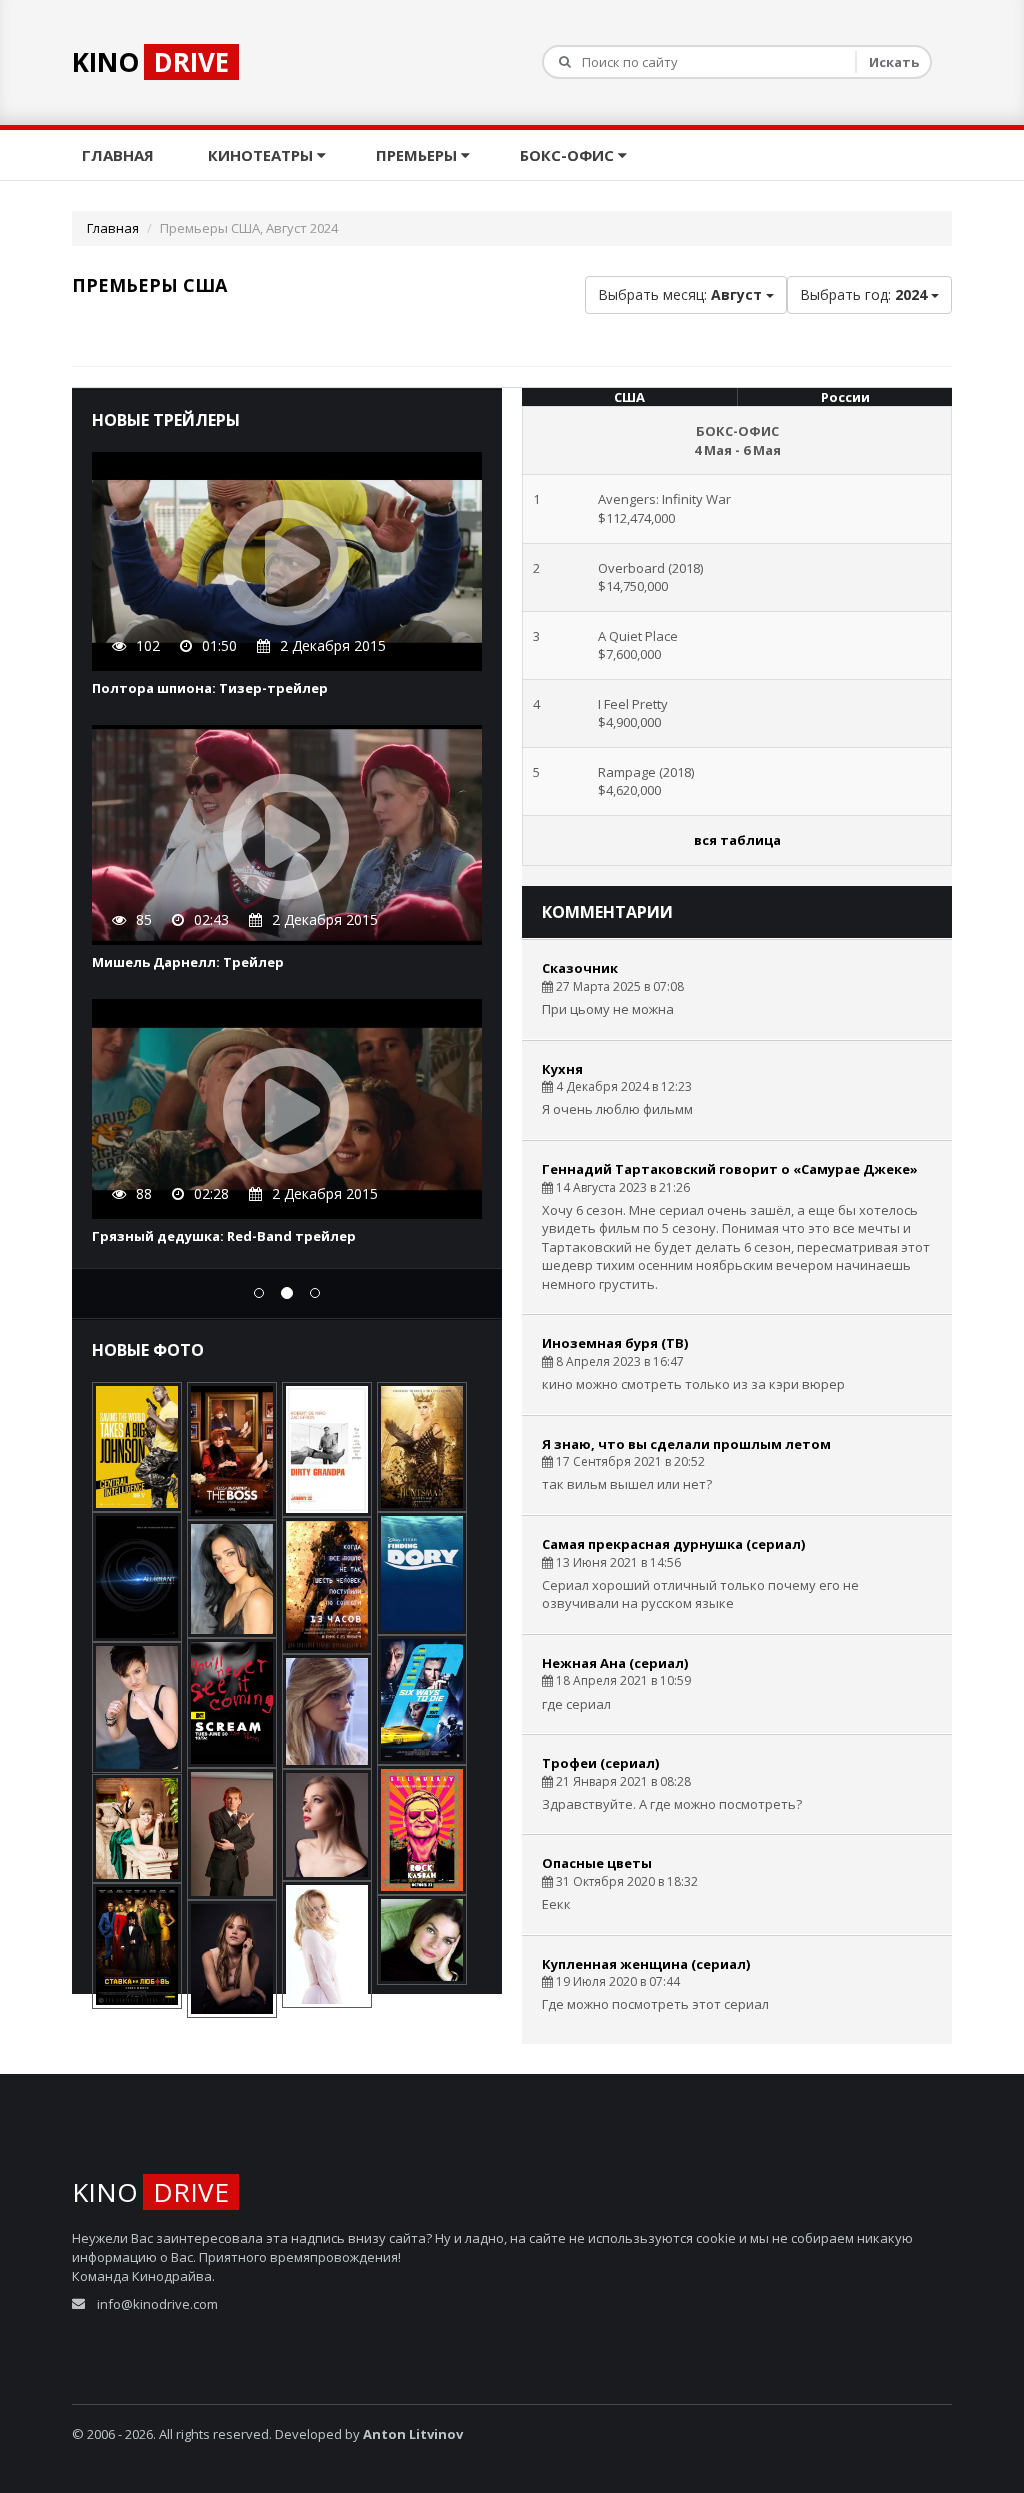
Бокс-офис (569, 155)
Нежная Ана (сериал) (615, 1663)
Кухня (562, 1069)
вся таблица (737, 840)
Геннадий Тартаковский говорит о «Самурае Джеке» (730, 1169)
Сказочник (580, 968)
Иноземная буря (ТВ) (615, 1343)
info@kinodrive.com (157, 2304)
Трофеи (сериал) (600, 1763)
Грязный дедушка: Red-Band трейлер (224, 1236)
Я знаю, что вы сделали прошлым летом (686, 1444)
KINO (150, 62)
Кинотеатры (262, 155)
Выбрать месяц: (680, 294)
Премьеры (418, 155)
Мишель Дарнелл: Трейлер (188, 962)
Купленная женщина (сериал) (646, 1964)
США (629, 397)
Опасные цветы (597, 1863)
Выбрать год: (863, 294)
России (845, 397)
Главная (120, 155)
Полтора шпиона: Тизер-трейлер (210, 688)
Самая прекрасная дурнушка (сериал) (673, 1544)
